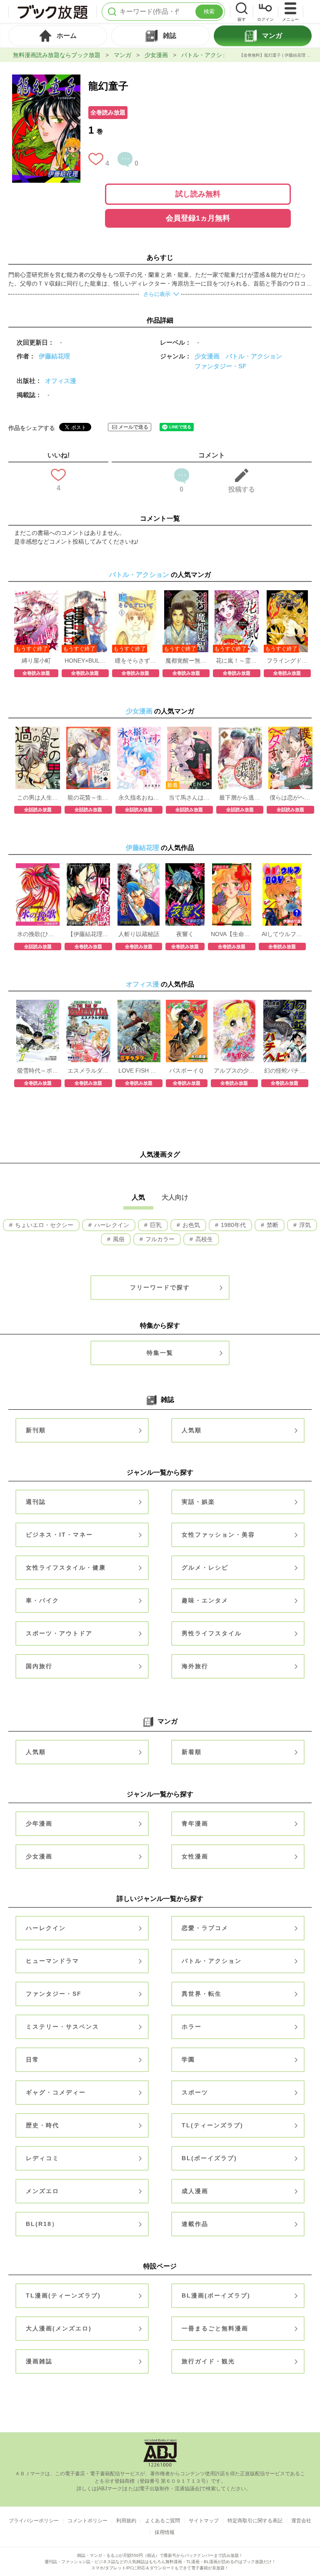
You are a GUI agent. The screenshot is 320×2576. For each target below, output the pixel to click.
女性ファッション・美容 (218, 1535)
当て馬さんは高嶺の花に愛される (189, 797)
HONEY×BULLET (85, 661)
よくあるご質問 (162, 2521)
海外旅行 (195, 1666)
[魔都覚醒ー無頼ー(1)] (186, 594)
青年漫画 (195, 1823)
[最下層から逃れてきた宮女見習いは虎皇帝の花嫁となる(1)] (240, 731)
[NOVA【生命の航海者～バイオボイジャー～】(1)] (232, 867)
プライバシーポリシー (34, 2521)
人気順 (192, 1430)
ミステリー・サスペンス (62, 2027)
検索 (209, 11)
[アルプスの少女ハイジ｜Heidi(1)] (234, 1004)
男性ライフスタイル (212, 1633)
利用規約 (126, 2521)
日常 (32, 2059)
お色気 (190, 1225)
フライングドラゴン (287, 661)
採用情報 (165, 2532)
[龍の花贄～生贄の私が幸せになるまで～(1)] (88, 731)
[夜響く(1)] (185, 867)
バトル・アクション (207, 55)
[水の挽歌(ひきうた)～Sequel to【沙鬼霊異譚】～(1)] (37, 867)
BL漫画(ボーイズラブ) (216, 2295)
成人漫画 (195, 2191)
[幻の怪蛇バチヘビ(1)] (285, 1004)
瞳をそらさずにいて (136, 661)
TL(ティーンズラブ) (212, 2125)
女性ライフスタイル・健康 (66, 1567)
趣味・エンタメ (205, 1600)
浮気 (304, 1225)
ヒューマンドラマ (52, 1961)
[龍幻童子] (46, 79)
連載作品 (195, 2224)
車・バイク (42, 1600)
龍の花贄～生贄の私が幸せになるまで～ (88, 797)
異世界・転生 (202, 1994)
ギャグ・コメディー (56, 2092)
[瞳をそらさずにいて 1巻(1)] (136, 594)
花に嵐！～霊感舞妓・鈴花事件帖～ (236, 661)
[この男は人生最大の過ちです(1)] (38, 731)
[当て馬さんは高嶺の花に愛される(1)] (189, 731)
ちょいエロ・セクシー (43, 1225)
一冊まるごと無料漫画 (215, 2328)
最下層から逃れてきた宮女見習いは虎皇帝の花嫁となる (240, 797)
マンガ (122, 55)
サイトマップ (204, 2521)
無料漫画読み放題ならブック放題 (57, 55)
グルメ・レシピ (205, 1567)
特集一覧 (160, 1353)
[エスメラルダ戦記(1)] (88, 1004)
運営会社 (301, 2521)
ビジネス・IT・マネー (59, 1535)
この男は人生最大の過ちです (38, 797)
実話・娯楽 (198, 1502)
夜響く (185, 934)
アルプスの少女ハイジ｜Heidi (234, 1071)
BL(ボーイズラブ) (209, 2158)
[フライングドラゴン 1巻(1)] (287, 594)
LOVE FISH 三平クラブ (139, 1071)
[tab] (58, 36)
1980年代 (232, 1225)
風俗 (118, 1239)
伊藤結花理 (54, 356)
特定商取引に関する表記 (255, 2521)
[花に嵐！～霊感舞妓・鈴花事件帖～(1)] (237, 594)
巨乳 (155, 1225)
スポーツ (195, 2092)
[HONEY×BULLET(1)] (85, 594)
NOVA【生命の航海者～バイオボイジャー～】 (231, 934)
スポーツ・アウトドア (59, 1633)
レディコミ (42, 2158)
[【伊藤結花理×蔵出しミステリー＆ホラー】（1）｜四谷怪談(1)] (88, 867)
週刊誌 (36, 1502)
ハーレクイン (111, 1225)
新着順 (192, 1752)
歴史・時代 (42, 2125)
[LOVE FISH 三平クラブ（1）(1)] (139, 1004)
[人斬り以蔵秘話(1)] (139, 867)
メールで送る (133, 427)
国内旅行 (39, 1666)
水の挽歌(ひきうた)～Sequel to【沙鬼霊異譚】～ (38, 934)
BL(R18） (42, 2224)
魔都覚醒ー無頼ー (186, 661)
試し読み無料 (198, 194)
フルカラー (159, 1239)
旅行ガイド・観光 (208, 2361)
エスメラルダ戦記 (88, 1071)
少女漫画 (156, 55)
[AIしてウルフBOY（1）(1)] (282, 867)
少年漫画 (39, 1823)
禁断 (272, 1225)
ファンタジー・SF (220, 366)
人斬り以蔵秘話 (139, 934)
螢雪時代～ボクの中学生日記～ (38, 1071)
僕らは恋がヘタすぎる (290, 797)
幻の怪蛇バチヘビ (285, 1071)
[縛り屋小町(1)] (36, 594)
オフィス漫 (61, 381)
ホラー (192, 2027)
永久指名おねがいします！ (139, 797)
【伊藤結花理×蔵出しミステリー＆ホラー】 (88, 934)
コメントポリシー (87, 2521)
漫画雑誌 (39, 2361)
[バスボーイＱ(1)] (187, 1004)
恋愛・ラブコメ (205, 1928)
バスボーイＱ (186, 1071)
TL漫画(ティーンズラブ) (63, 2295)
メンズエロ (42, 2191)
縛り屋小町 (36, 661)
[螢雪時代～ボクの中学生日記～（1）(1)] (38, 1004)
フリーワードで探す (160, 1287)
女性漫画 (195, 1856)
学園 (188, 2059)
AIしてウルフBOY (282, 934)
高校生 (203, 1239)
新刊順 (36, 1430)
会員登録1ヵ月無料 (198, 218)
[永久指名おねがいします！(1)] (139, 731)
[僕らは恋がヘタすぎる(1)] (291, 731)
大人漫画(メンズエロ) (59, 2328)
